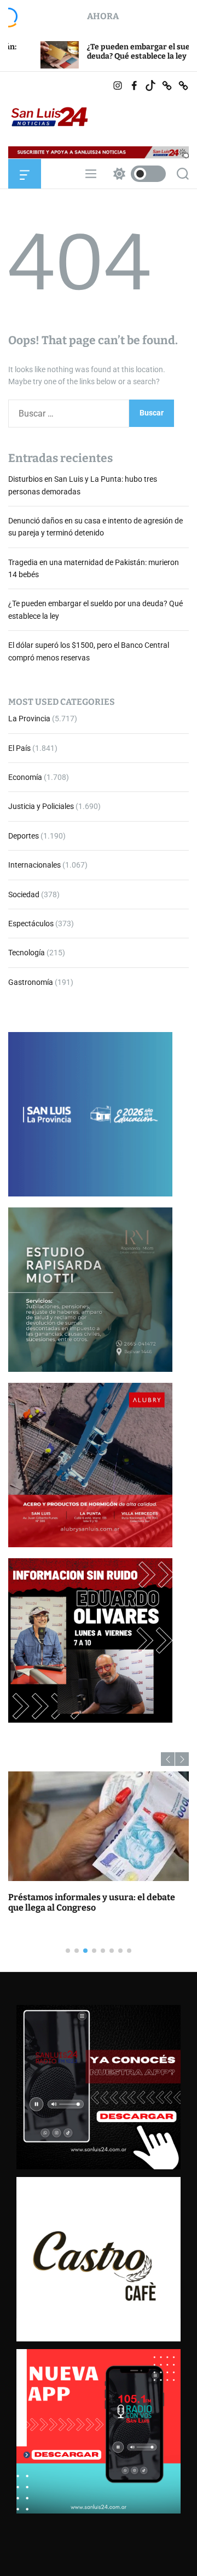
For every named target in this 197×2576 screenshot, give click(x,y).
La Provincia (29, 719)
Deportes (24, 836)
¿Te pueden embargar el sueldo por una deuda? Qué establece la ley (105, 52)
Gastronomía (31, 982)
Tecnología (27, 953)
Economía (25, 777)
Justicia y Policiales (41, 806)
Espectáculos (31, 924)
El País (19, 748)
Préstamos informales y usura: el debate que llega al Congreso (92, 1902)
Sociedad (24, 894)
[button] (168, 1759)
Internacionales (34, 865)
